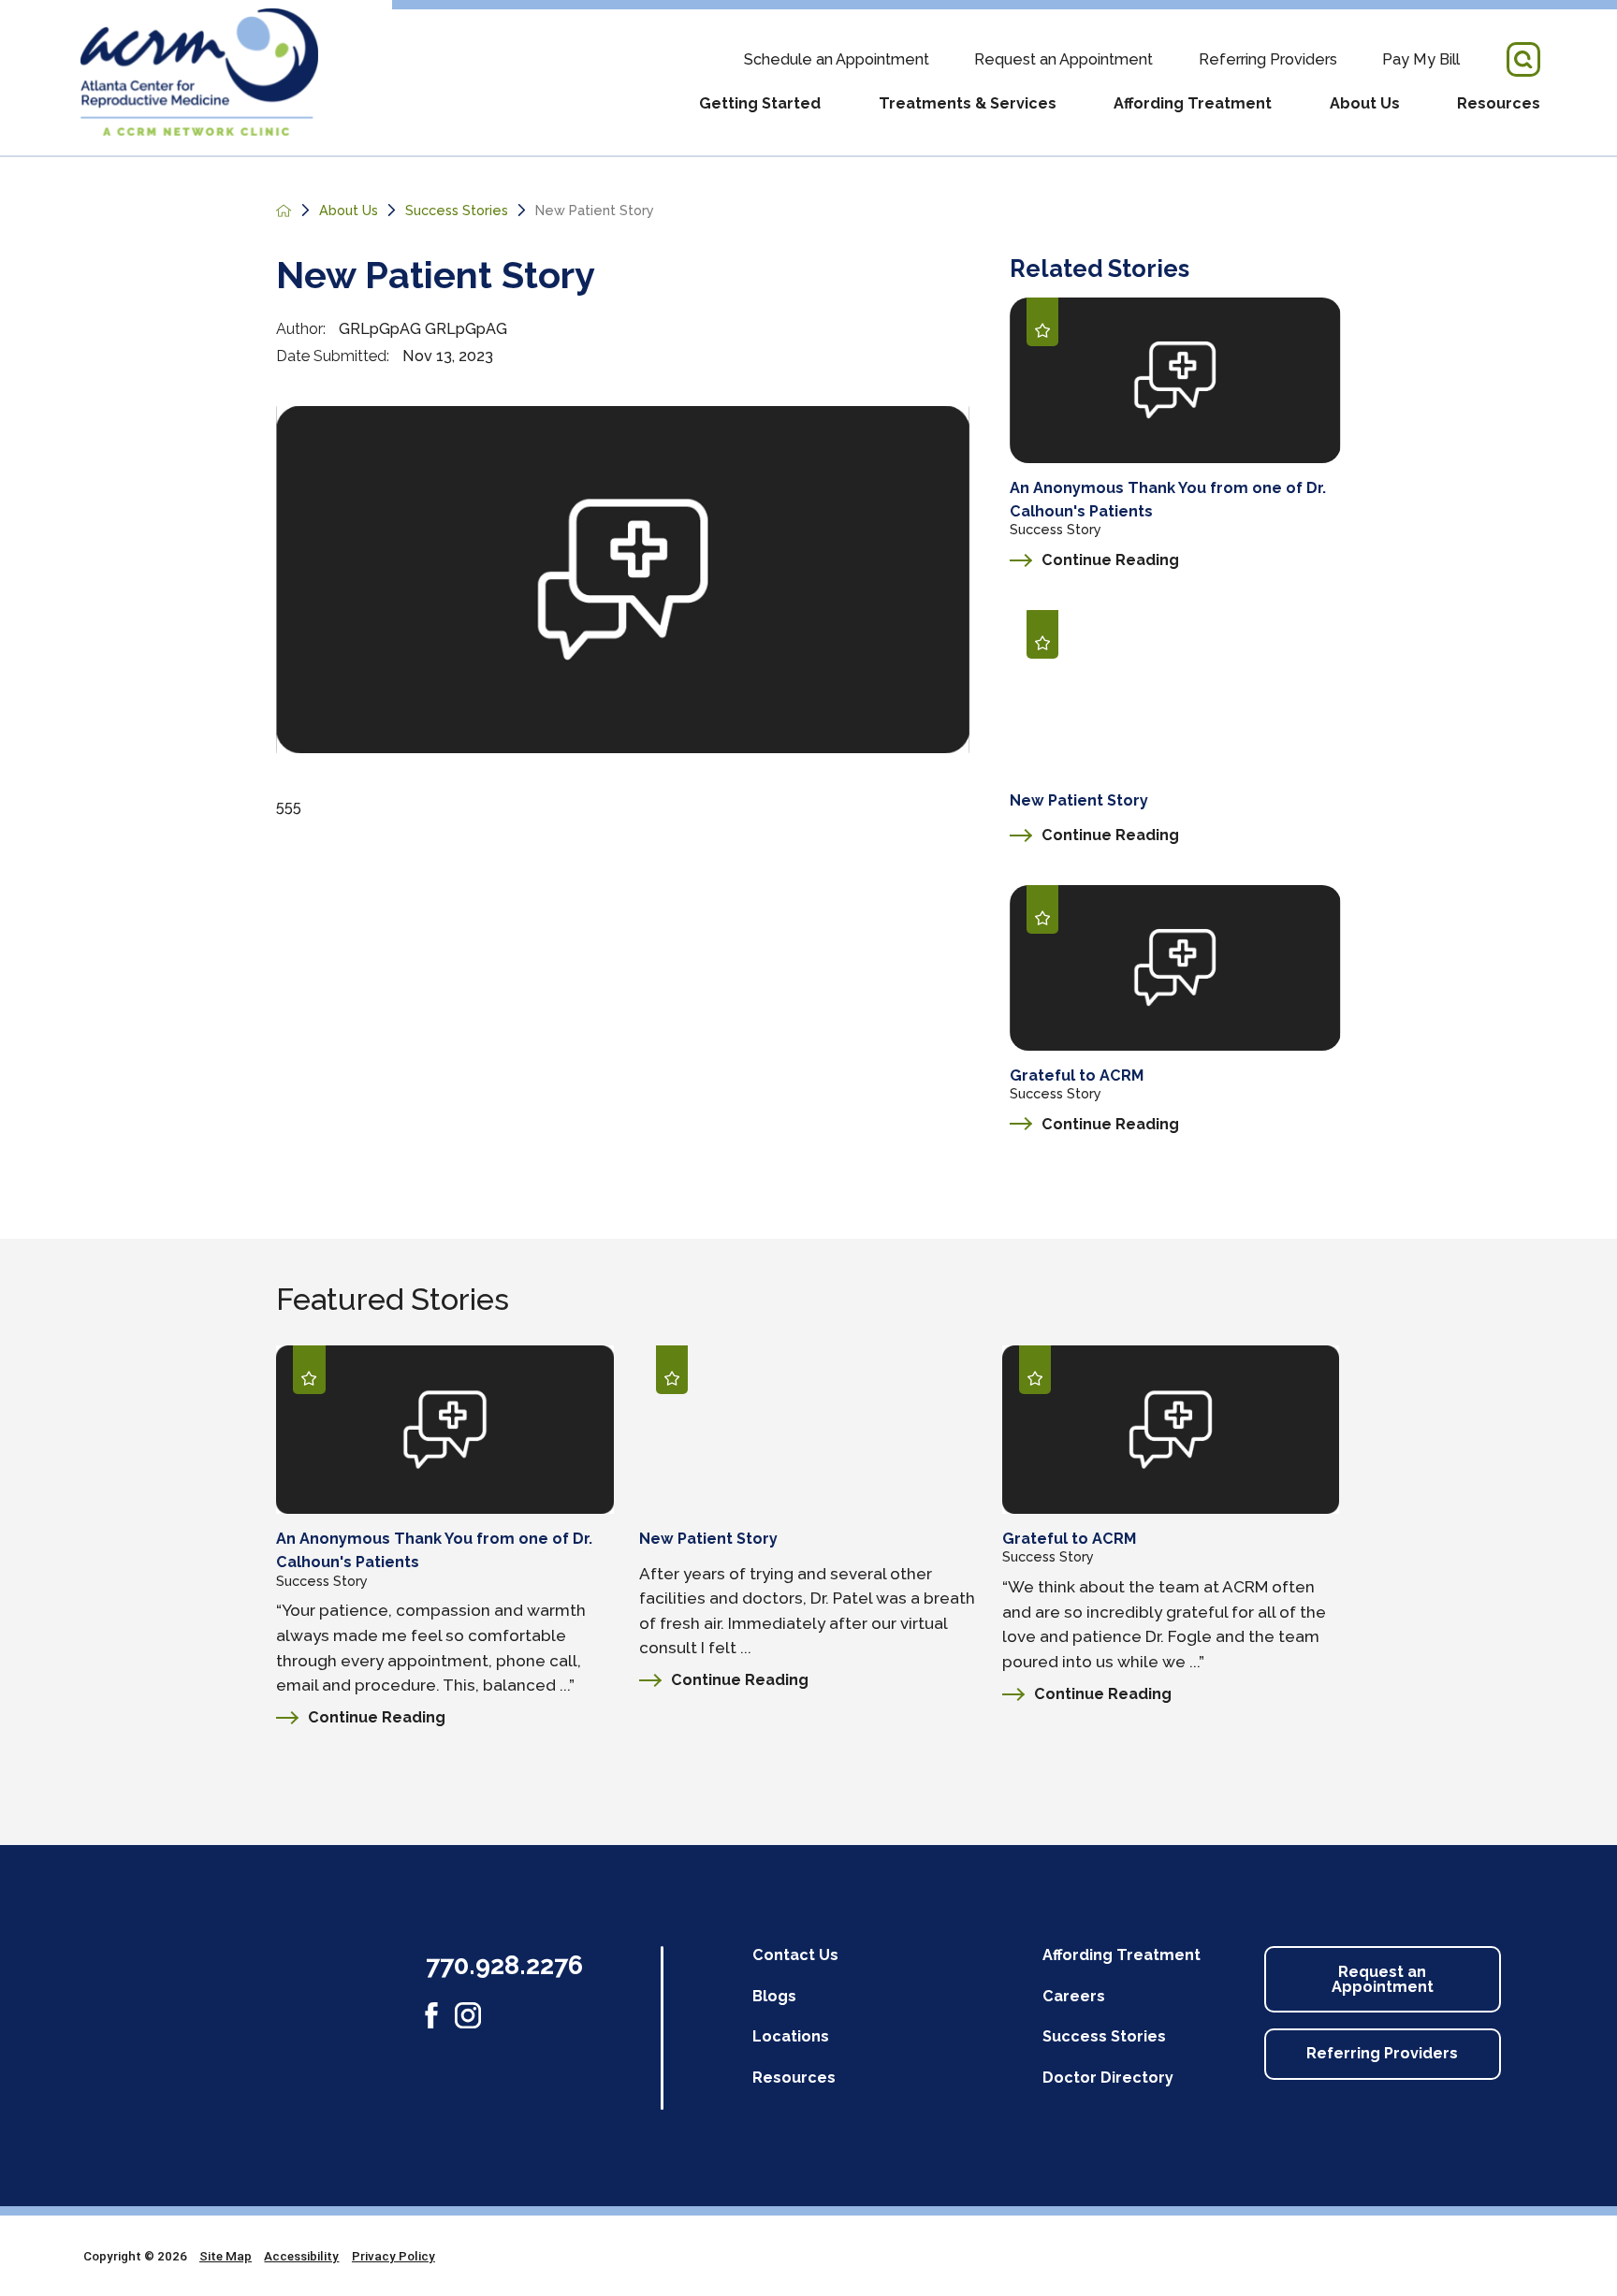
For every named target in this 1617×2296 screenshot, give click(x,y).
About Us (1365, 103)
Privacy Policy (393, 2256)
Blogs (774, 1996)
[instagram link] (468, 2015)
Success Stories (457, 211)
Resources (1499, 103)
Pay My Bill (1421, 59)
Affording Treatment (1193, 103)
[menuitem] (760, 116)
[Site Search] (1524, 59)
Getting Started (760, 103)
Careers (1074, 1996)
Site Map (226, 2256)
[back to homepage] (284, 211)
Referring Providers (1268, 59)
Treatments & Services (968, 103)
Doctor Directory (1108, 2078)
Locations (791, 2036)
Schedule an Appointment (837, 59)
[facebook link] (430, 2015)
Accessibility (301, 2256)
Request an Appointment (1063, 59)
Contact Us (795, 1955)
